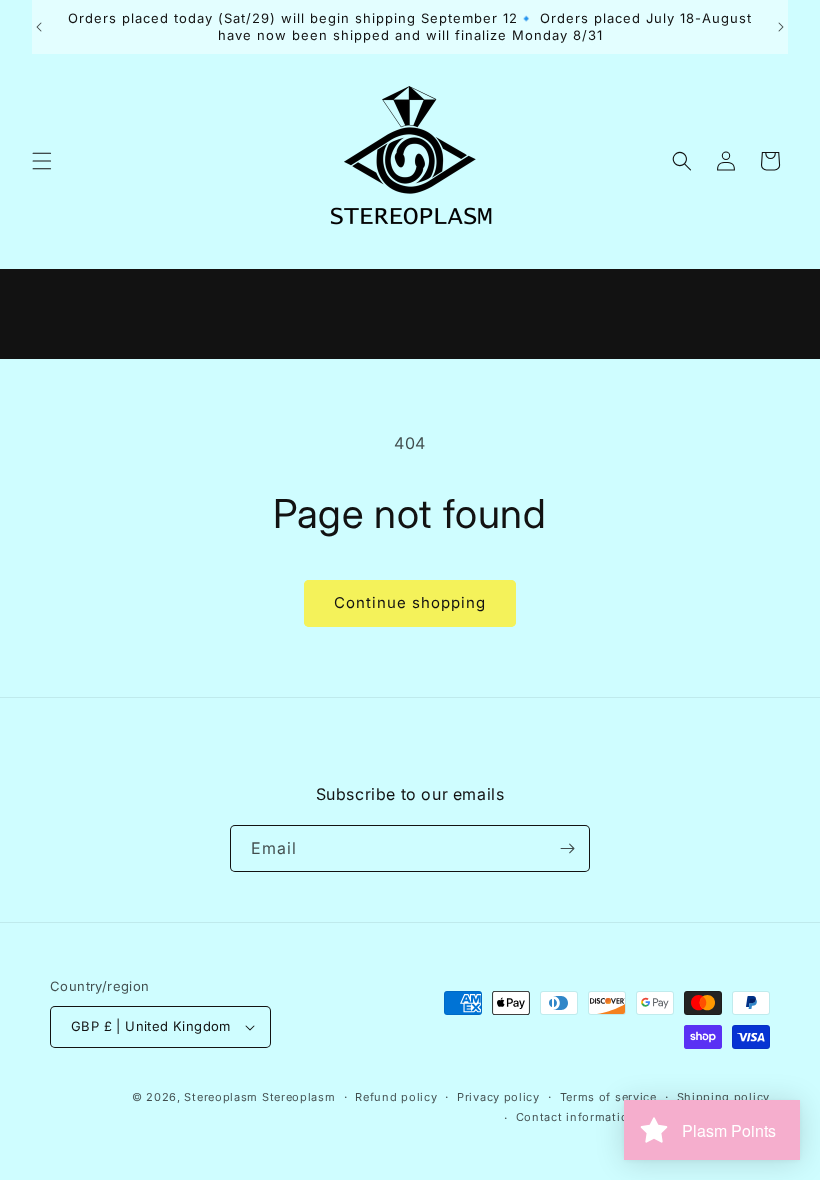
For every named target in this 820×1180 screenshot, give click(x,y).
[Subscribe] (567, 848)
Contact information (576, 1117)
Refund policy (396, 1097)
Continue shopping (410, 602)
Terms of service (608, 1097)
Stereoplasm (221, 1097)
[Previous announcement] (39, 27)
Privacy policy (498, 1097)
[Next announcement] (781, 27)
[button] (42, 161)
